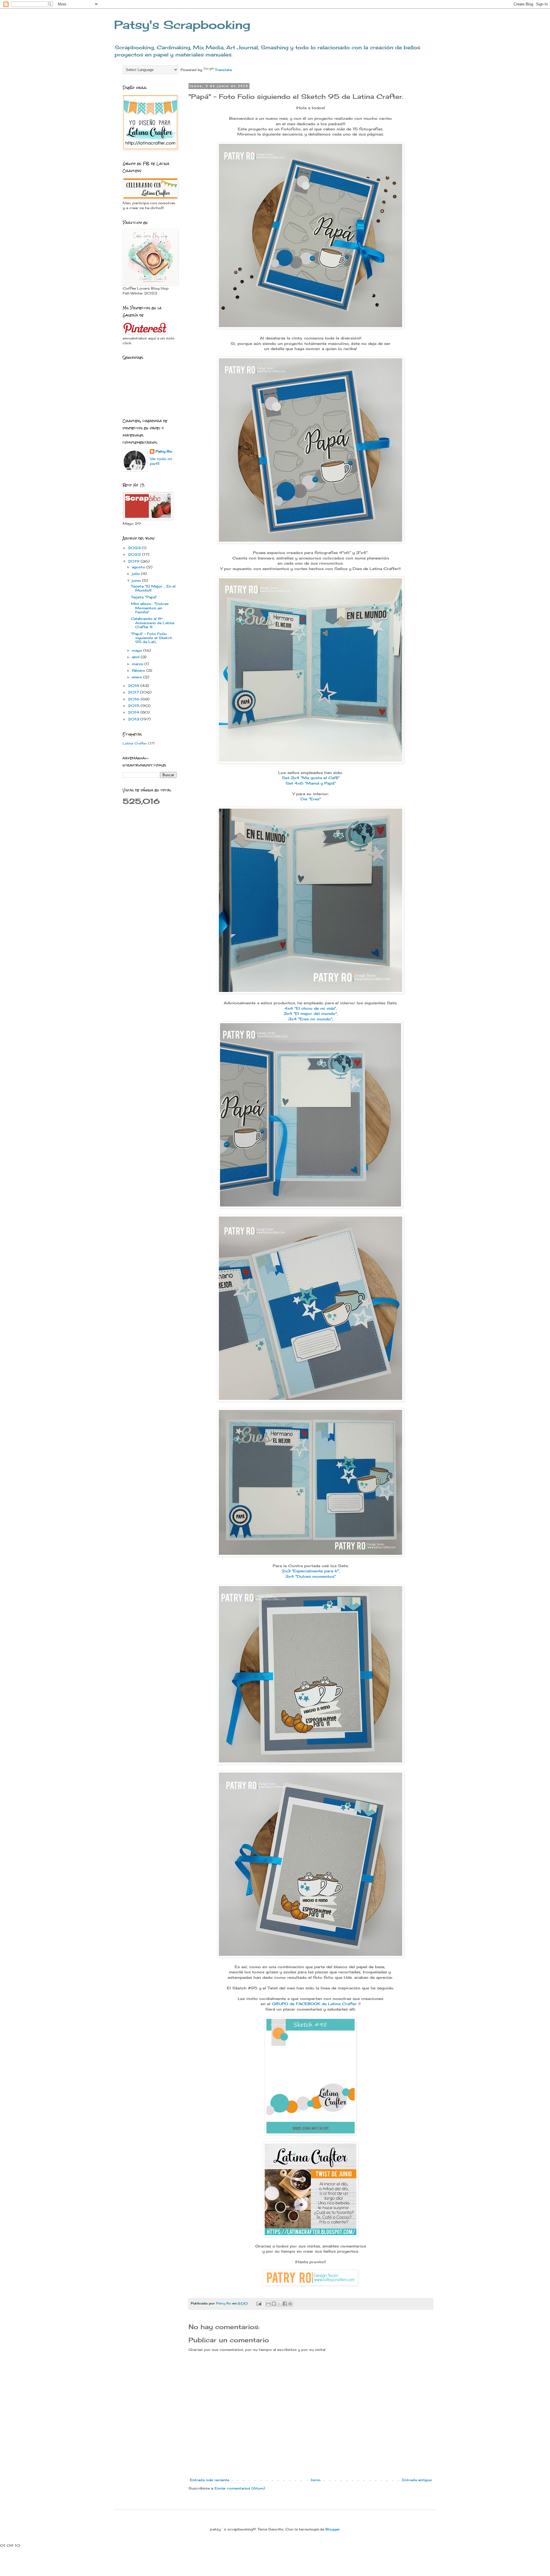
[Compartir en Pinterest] (290, 2304)
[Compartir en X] (279, 2304)
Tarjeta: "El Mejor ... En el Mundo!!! (153, 588)
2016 (134, 699)
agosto (139, 567)
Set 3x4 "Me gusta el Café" (311, 778)
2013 (134, 719)
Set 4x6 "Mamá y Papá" (311, 783)
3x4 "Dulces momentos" (311, 1576)
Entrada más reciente (210, 2480)
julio (136, 574)
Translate (223, 70)
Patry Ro (164, 451)
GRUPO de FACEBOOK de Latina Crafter (315, 2004)
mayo (137, 650)
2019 (134, 561)
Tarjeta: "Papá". (144, 597)
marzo (138, 664)
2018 (134, 686)
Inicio (316, 2480)
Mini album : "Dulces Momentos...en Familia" (150, 608)
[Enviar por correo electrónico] (268, 2304)
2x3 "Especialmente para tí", (311, 1571)
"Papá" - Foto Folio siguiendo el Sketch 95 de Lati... (152, 638)
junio (137, 580)
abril (136, 657)
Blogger (333, 2529)
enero (137, 677)
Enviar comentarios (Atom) (240, 2488)
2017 (134, 692)
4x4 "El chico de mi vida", (311, 1008)
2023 (135, 548)
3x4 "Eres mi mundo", (311, 1019)
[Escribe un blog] (274, 2304)
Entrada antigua (417, 2480)
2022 (135, 554)
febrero (139, 670)
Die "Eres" (311, 799)
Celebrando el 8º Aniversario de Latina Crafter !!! (153, 623)
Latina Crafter (135, 743)
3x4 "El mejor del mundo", (311, 1013)
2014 (134, 712)
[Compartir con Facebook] (285, 2304)
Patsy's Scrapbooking (182, 25)
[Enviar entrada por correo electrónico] (259, 2303)
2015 (134, 706)
